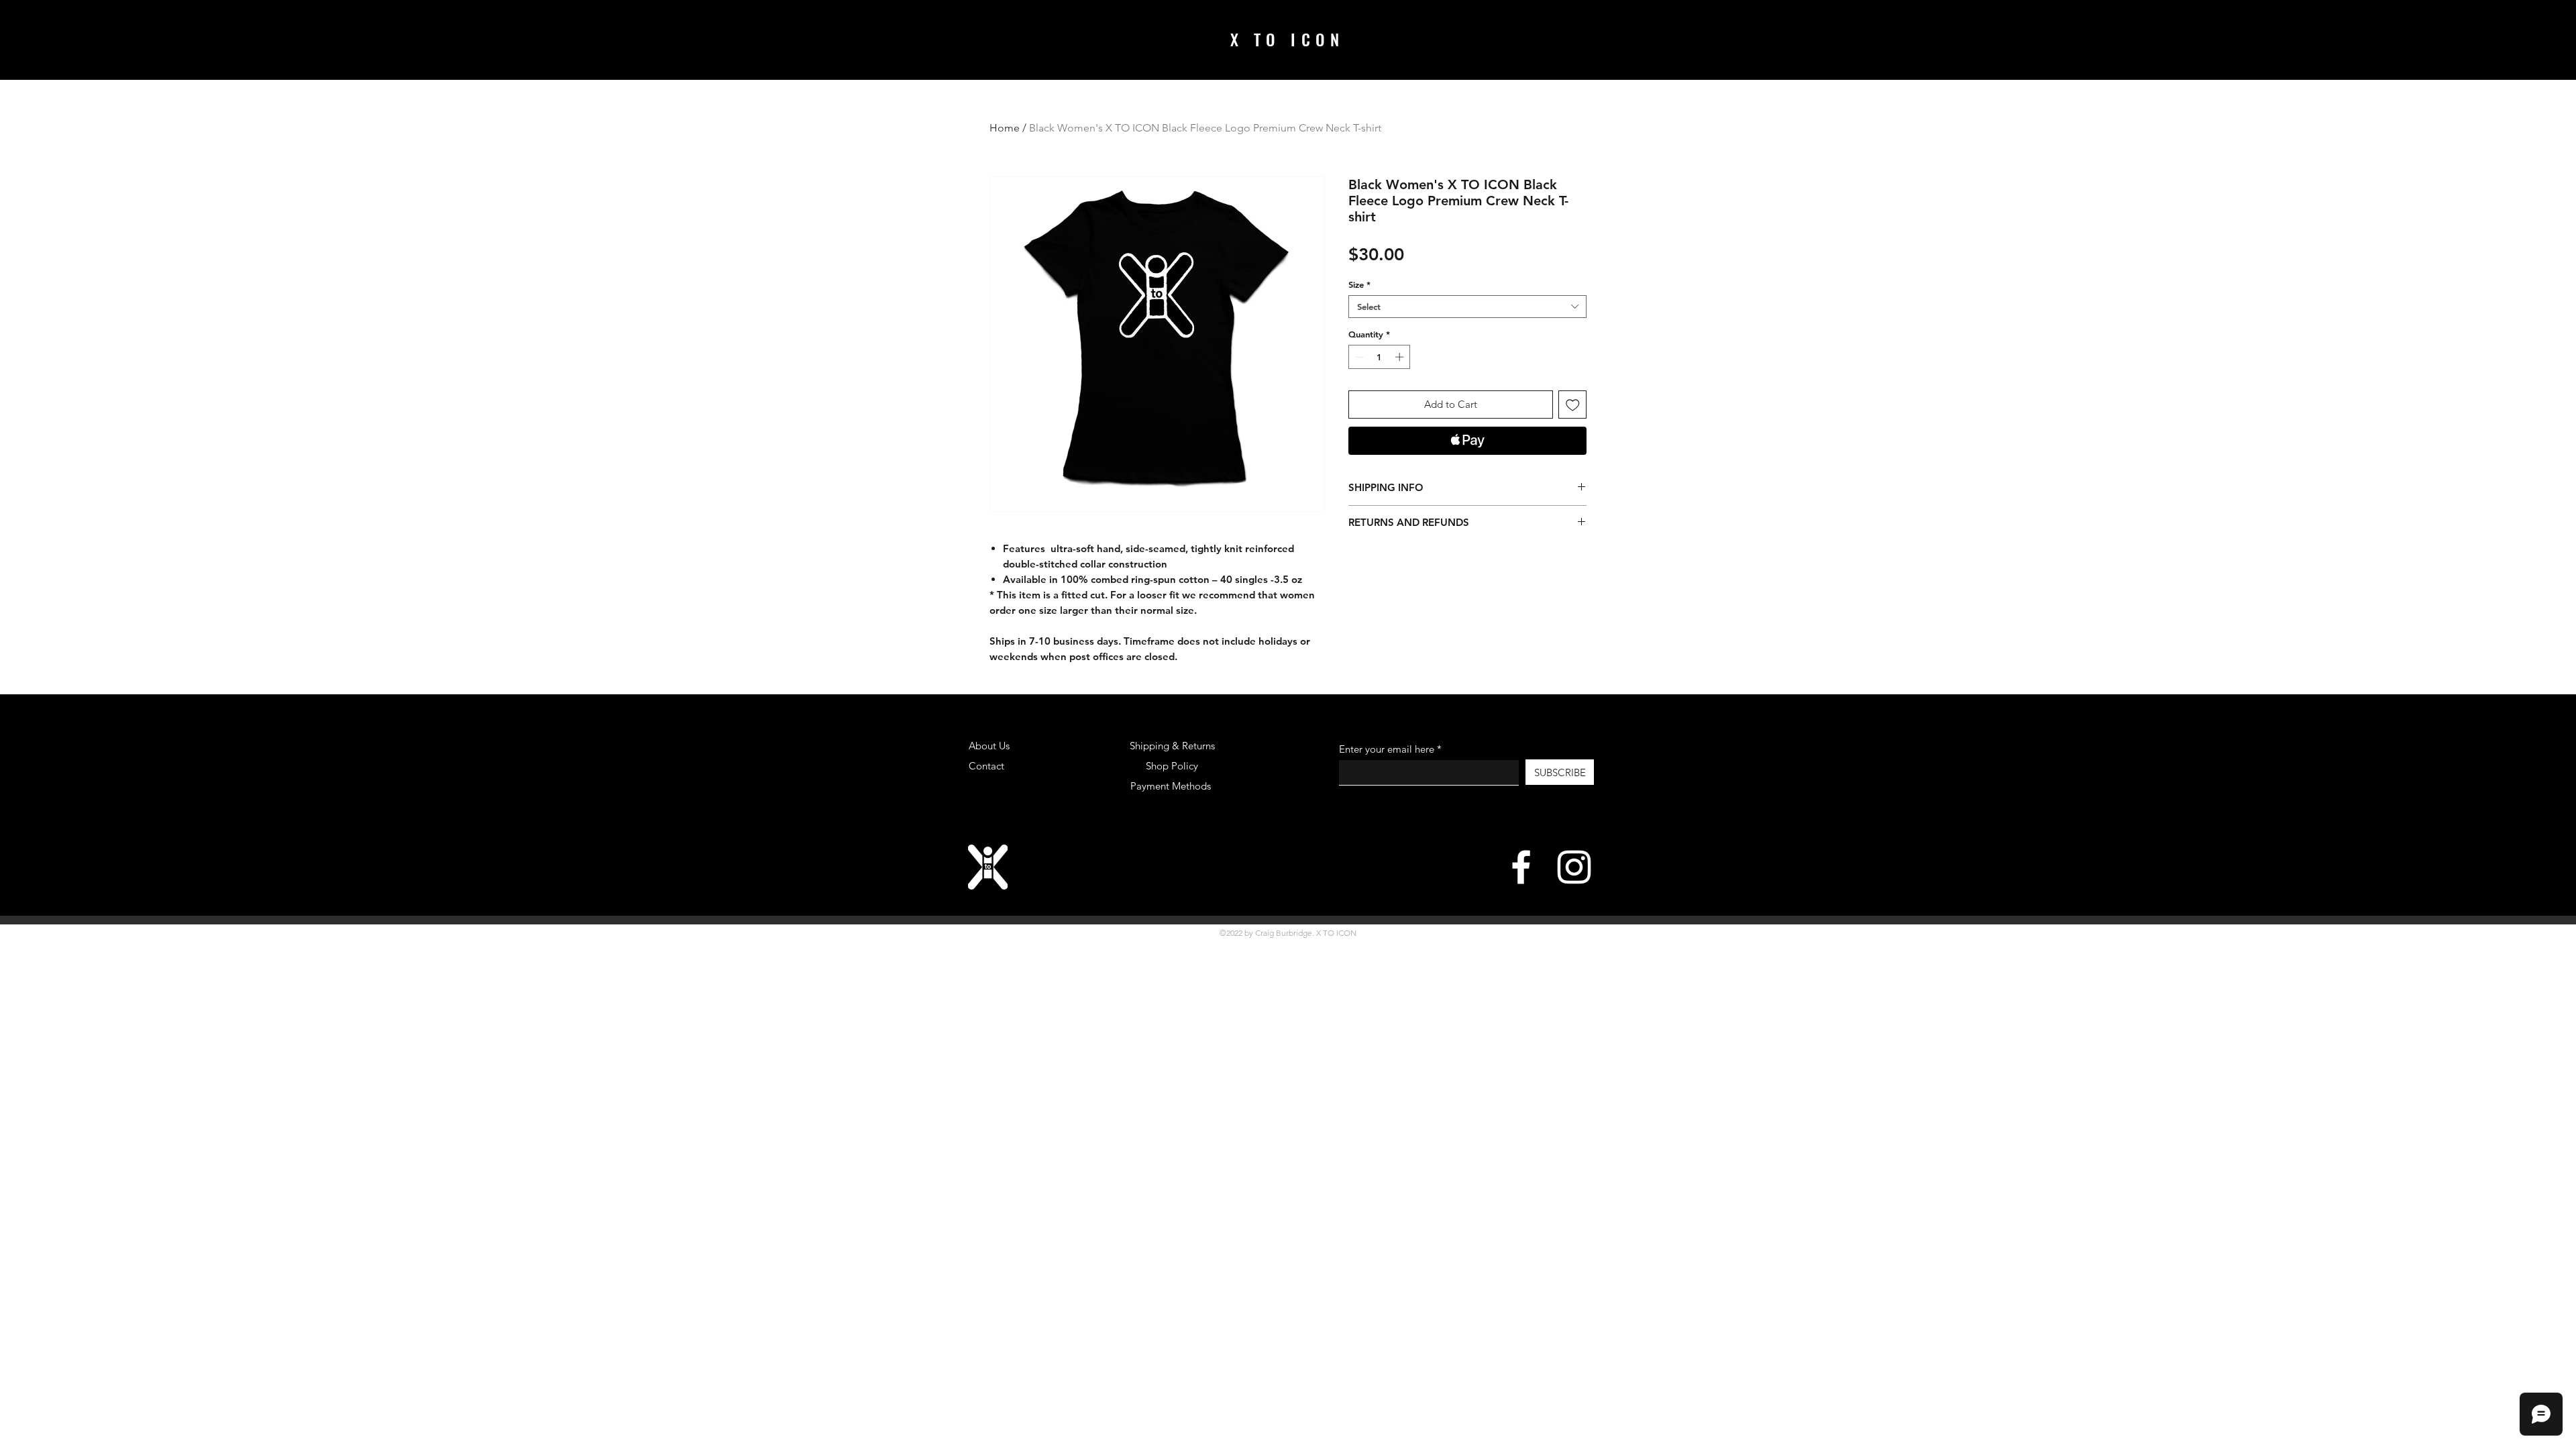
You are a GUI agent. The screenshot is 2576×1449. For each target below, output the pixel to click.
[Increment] (1401, 357)
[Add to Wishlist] (1573, 405)
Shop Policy (1172, 766)
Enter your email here (1387, 749)
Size (1359, 284)
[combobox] (1467, 307)
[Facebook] (1521, 867)
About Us (989, 746)
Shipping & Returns (1172, 746)
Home (1005, 128)
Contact (986, 766)
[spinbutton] (1380, 357)
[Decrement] (1358, 357)
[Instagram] (1574, 867)
